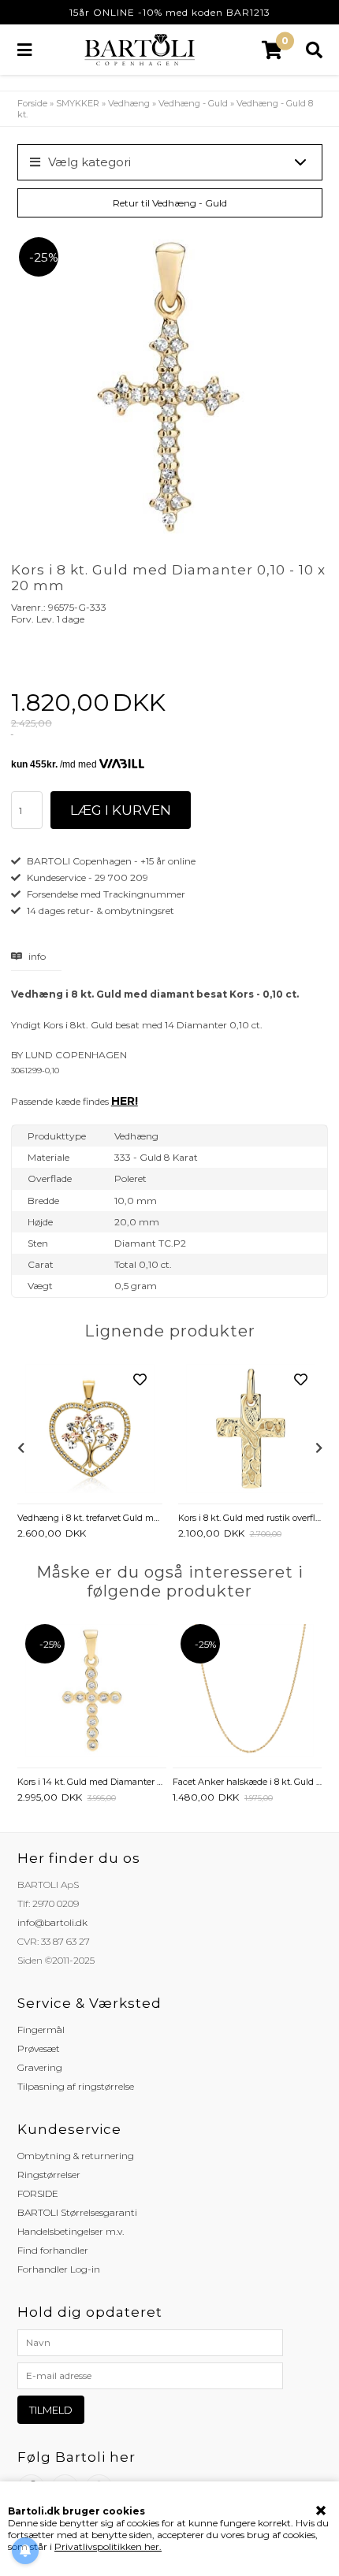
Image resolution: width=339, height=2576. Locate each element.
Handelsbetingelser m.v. (71, 2231)
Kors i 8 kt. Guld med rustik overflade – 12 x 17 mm (251, 1518)
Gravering (40, 2067)
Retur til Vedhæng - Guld (170, 203)
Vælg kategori (89, 162)
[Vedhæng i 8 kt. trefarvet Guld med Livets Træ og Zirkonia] (90, 1430)
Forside (32, 103)
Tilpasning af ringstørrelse (76, 2086)
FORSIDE (38, 2193)
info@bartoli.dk (52, 1922)
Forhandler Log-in (59, 2269)
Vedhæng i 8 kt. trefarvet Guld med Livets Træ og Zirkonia (90, 1518)
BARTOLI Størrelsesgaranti (77, 2212)
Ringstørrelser (49, 2175)
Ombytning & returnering (76, 2156)
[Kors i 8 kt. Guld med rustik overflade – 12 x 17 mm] (251, 1430)
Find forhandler (53, 2250)
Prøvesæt (39, 2048)
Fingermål (41, 2030)
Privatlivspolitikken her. (108, 2546)
